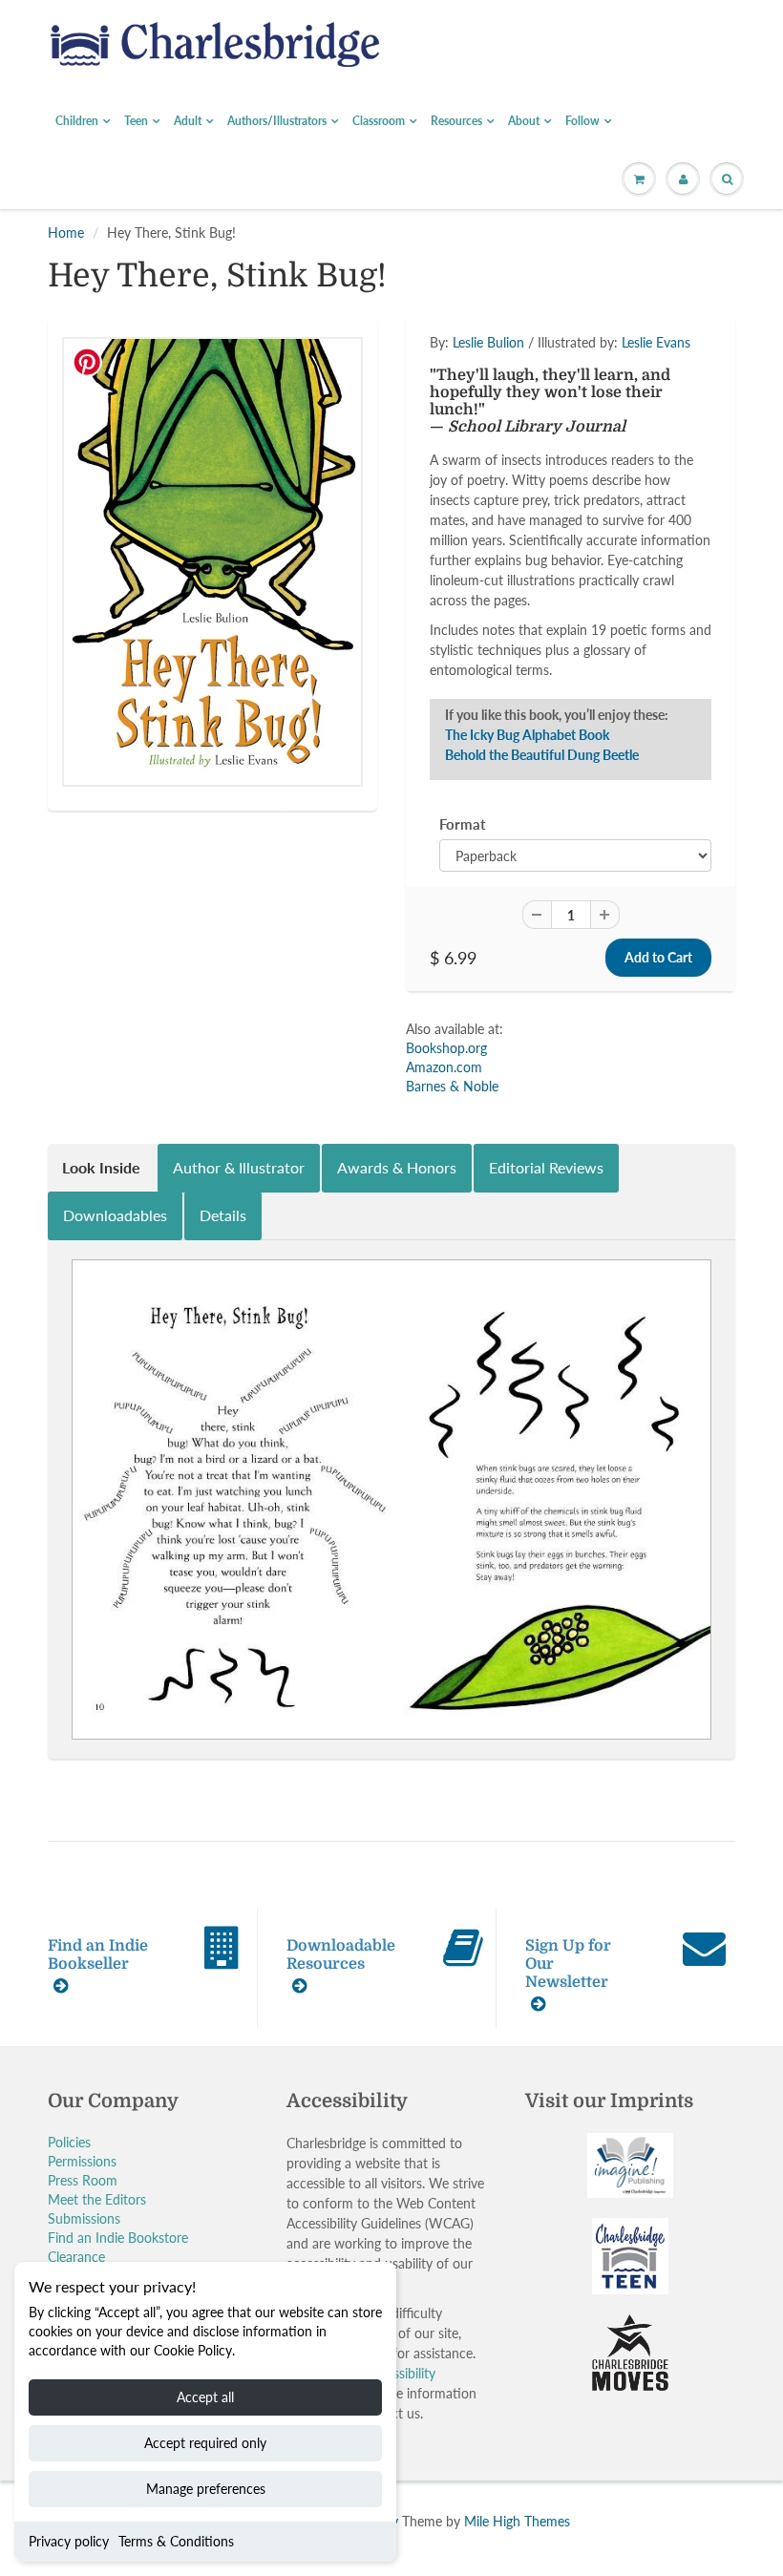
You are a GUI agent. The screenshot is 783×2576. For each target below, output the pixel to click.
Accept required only (205, 2443)
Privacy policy (69, 2541)
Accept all (205, 2397)
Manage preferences (206, 2489)
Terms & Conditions (176, 2541)
